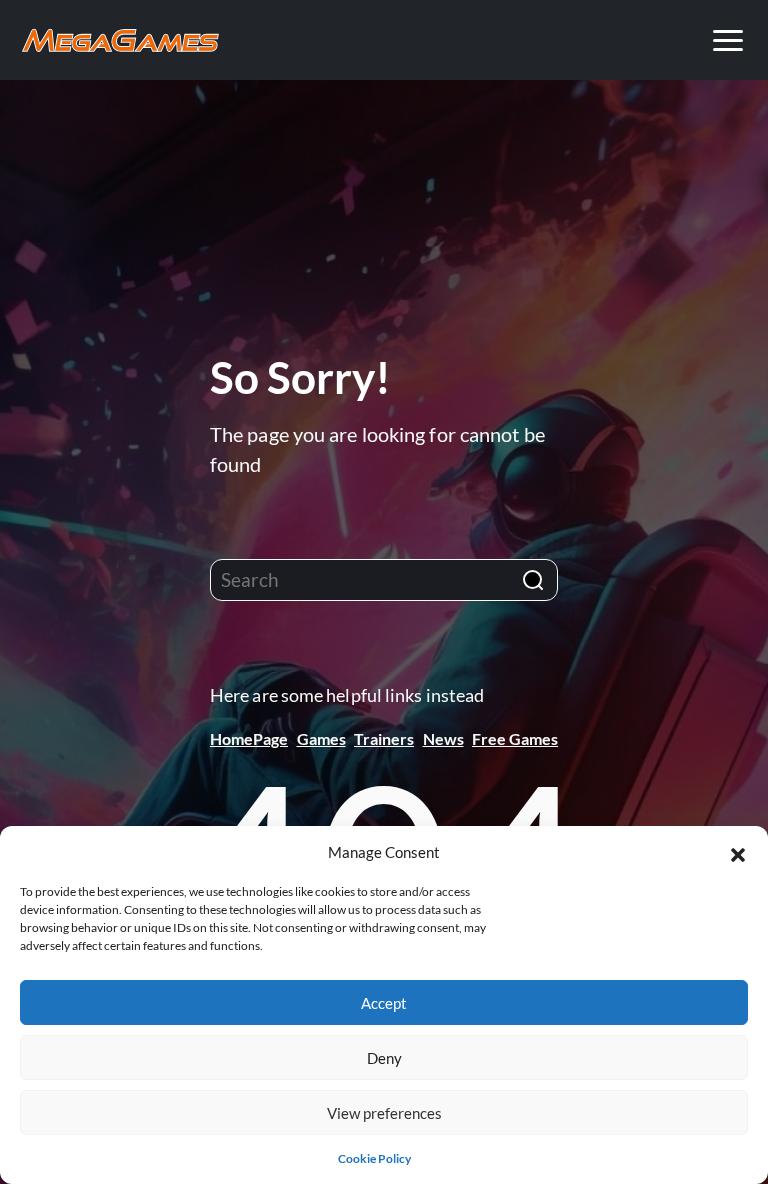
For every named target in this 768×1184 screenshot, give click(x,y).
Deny (384, 1058)
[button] (738, 852)
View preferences (384, 1113)
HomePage (249, 738)
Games (321, 738)
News (443, 738)
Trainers (384, 738)
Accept (384, 1003)
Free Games (515, 738)
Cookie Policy (374, 1158)
